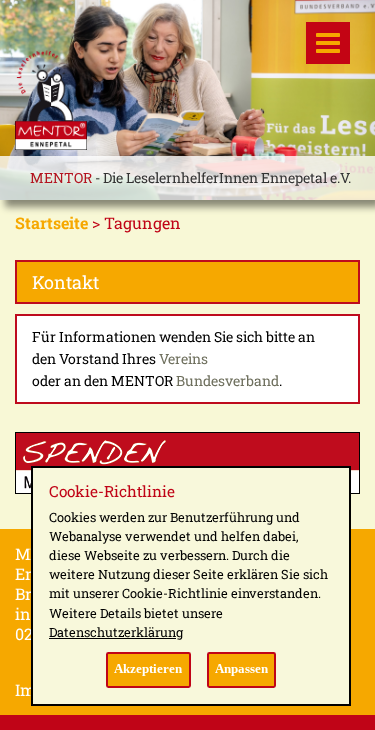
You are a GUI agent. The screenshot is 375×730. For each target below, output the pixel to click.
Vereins (183, 358)
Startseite (51, 222)
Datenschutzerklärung (116, 632)
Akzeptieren (148, 669)
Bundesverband (227, 380)
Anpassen (241, 669)
